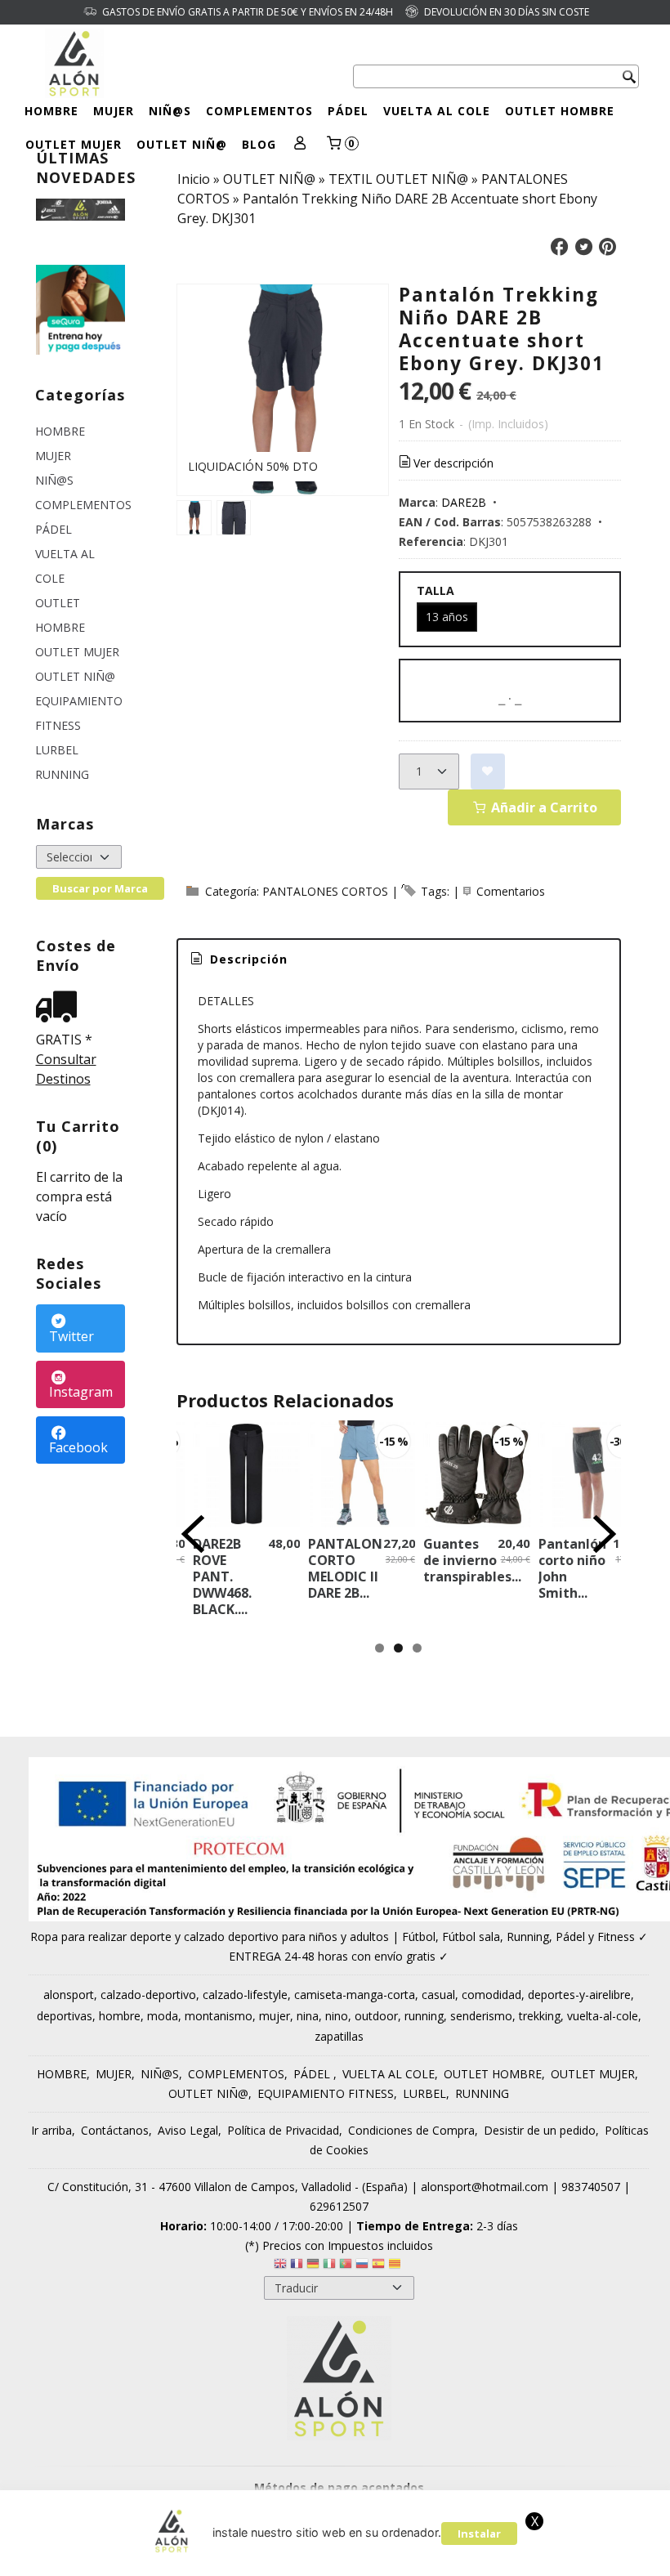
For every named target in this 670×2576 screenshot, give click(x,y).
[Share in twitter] (583, 247)
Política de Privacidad (283, 2130)
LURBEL (57, 750)
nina (308, 2016)
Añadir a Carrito (543, 807)
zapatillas (339, 2036)
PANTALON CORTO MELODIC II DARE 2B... (345, 1568)
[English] (280, 2266)
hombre (120, 2016)
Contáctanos (115, 2130)
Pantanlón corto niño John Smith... (572, 1568)
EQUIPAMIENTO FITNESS (79, 713)
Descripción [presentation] (247, 959)
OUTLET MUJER (74, 144)
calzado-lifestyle (245, 1995)
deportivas (65, 2016)
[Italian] (329, 2266)
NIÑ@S (170, 111)
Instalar (479, 2534)
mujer (275, 2016)
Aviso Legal (188, 2130)
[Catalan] (396, 2266)
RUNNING (62, 774)
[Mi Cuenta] (300, 144)
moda (163, 2016)
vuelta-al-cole (603, 2016)
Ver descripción (453, 463)
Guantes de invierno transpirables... (472, 1560)
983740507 (591, 2187)
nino (337, 2016)
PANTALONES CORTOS (325, 891)
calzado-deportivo (148, 1995)
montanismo (219, 2016)
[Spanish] (378, 2266)
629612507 (339, 2206)
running (424, 2016)
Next (605, 1534)
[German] (313, 2266)
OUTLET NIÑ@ (182, 144)
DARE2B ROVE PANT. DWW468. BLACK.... (222, 1576)
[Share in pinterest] (608, 247)
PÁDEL (348, 111)
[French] (297, 2266)
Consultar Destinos (66, 1069)
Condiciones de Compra (411, 2130)
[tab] (238, 959)
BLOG (259, 144)
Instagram (81, 1392)
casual (438, 1995)
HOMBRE (51, 111)
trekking (540, 2016)
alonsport (69, 1995)
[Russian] (362, 2266)
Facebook (78, 1447)
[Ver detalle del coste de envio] (60, 1008)
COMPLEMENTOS (259, 111)
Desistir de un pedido (540, 2130)
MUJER (114, 111)
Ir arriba (51, 2130)
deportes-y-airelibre (579, 1995)
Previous (193, 1534)
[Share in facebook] (560, 247)
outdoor (376, 2016)
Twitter (71, 1336)
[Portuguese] (346, 2266)
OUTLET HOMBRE (560, 111)
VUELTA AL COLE (437, 111)
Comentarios (511, 891)
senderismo (481, 2016)
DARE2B (464, 502)
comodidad (491, 1995)
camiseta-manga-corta (355, 1995)
